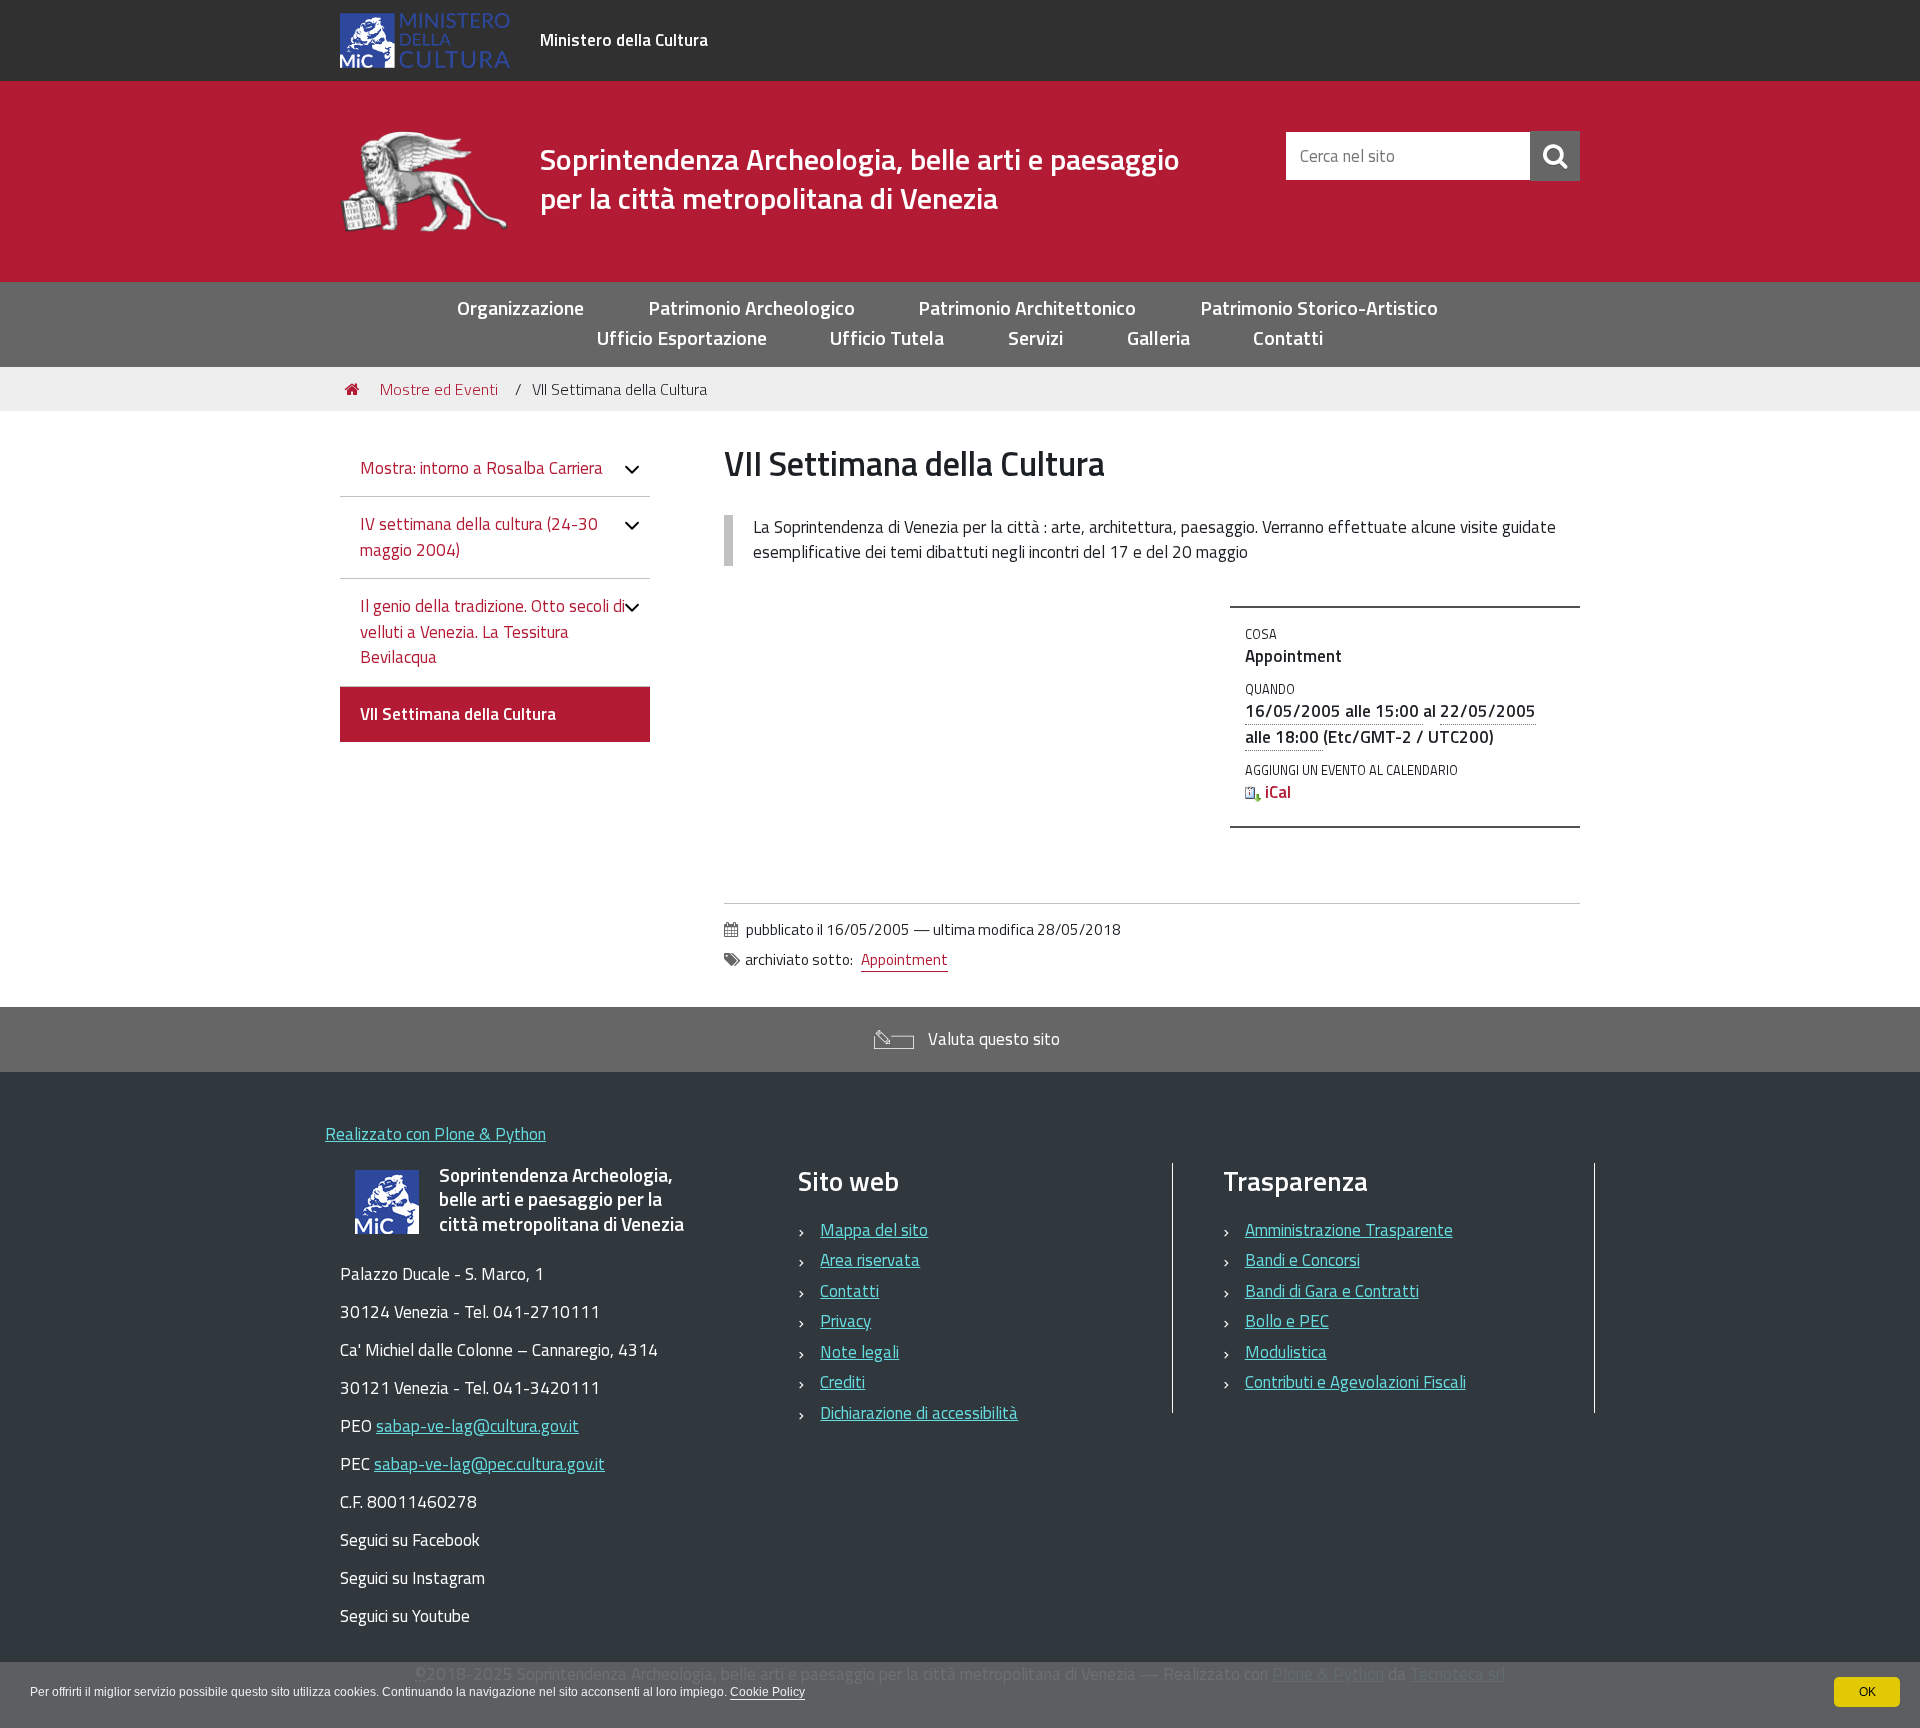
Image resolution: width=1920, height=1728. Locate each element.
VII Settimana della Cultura (458, 714)
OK (1867, 1692)
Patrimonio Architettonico (1027, 308)
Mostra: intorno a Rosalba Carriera (481, 468)
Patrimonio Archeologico (751, 308)
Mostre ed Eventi (439, 389)
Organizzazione (520, 308)
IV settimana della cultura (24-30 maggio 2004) (479, 537)
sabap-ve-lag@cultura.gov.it (477, 1426)
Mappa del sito (874, 1230)
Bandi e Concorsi (1302, 1260)
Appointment (904, 959)
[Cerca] (1555, 156)
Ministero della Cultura (624, 40)
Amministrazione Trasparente (1349, 1230)
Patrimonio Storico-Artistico (1319, 308)
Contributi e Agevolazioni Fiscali (1355, 1382)
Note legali (859, 1352)
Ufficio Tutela (887, 338)
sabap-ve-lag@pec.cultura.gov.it (489, 1464)
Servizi (1035, 338)
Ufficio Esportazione (682, 338)
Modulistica (1286, 1352)
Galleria (1158, 338)
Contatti (1288, 338)
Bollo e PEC (1287, 1321)
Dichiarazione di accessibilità (919, 1413)
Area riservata (870, 1260)
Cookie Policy (767, 1692)
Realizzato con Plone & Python (435, 1134)
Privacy (845, 1321)
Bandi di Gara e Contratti (1332, 1291)
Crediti (842, 1382)
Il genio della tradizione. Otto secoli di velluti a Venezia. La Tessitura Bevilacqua (492, 631)
